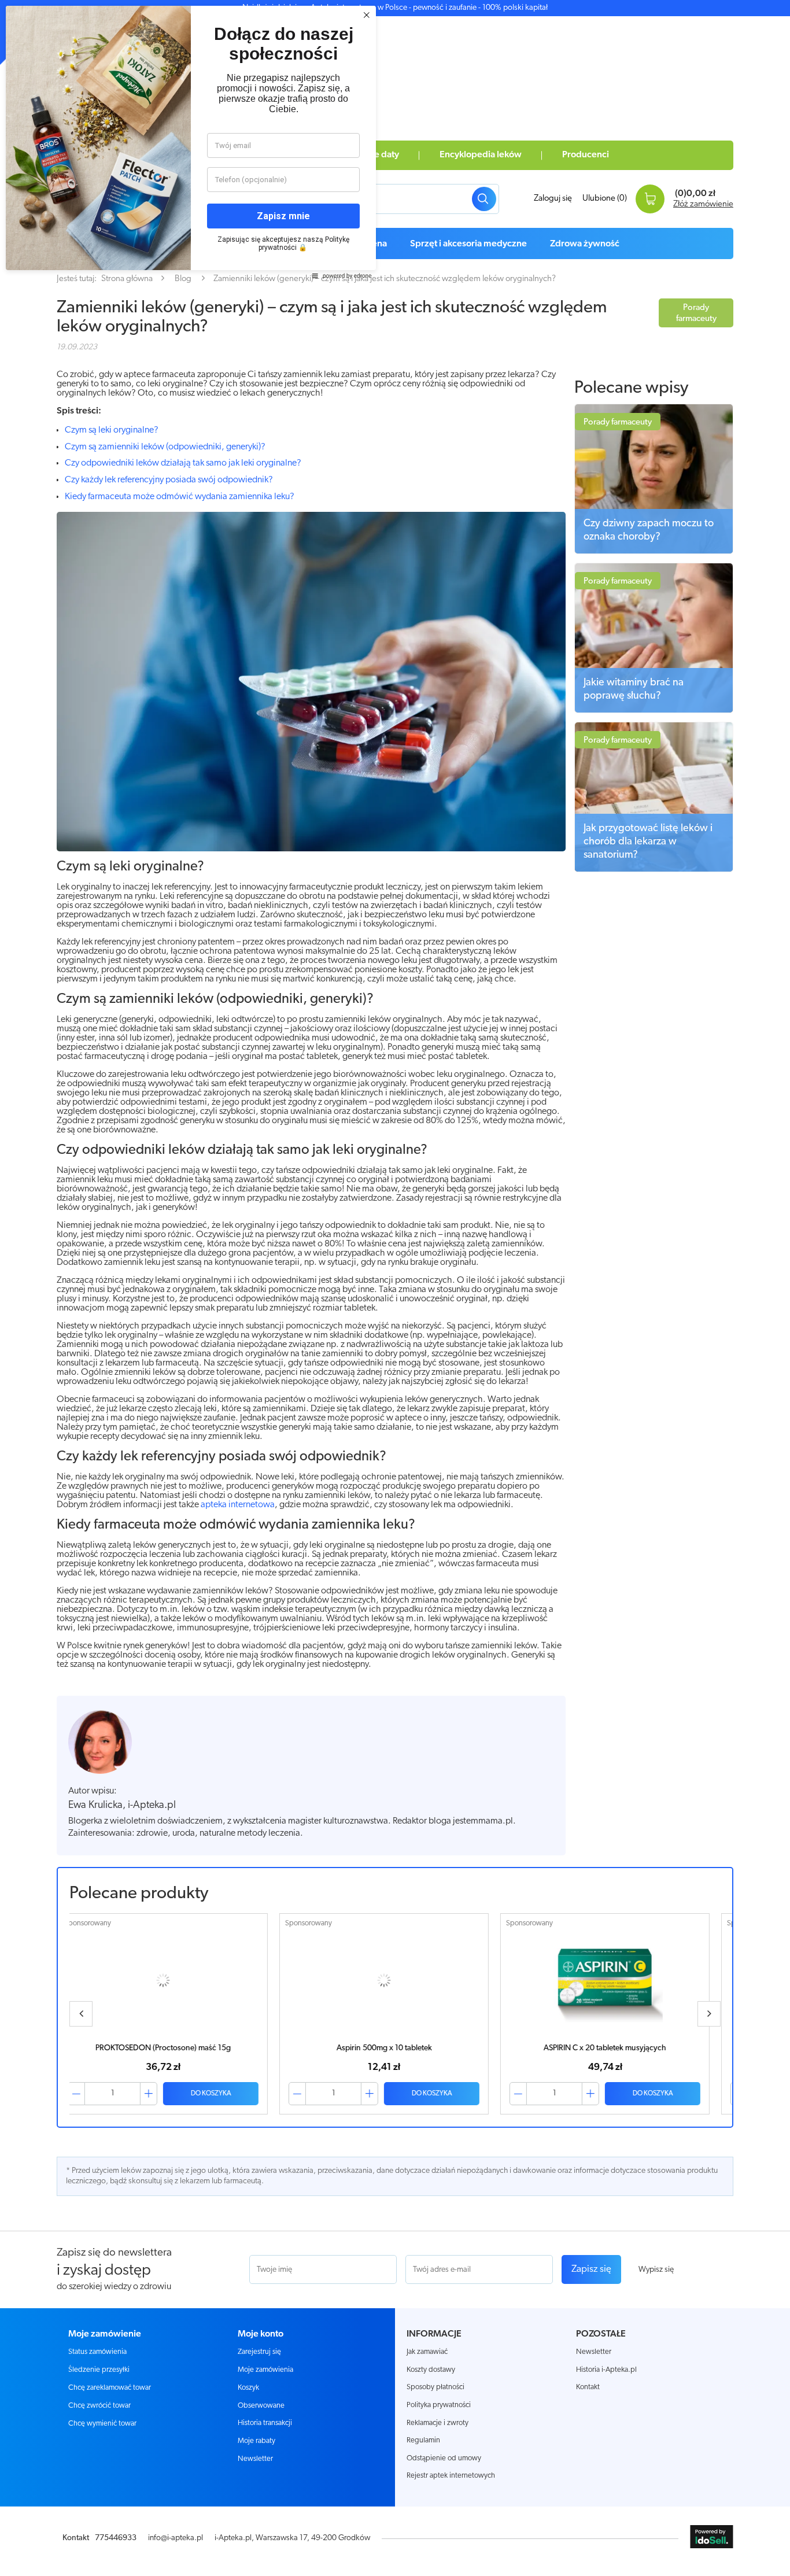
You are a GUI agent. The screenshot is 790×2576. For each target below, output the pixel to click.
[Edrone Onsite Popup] (395, 1288)
